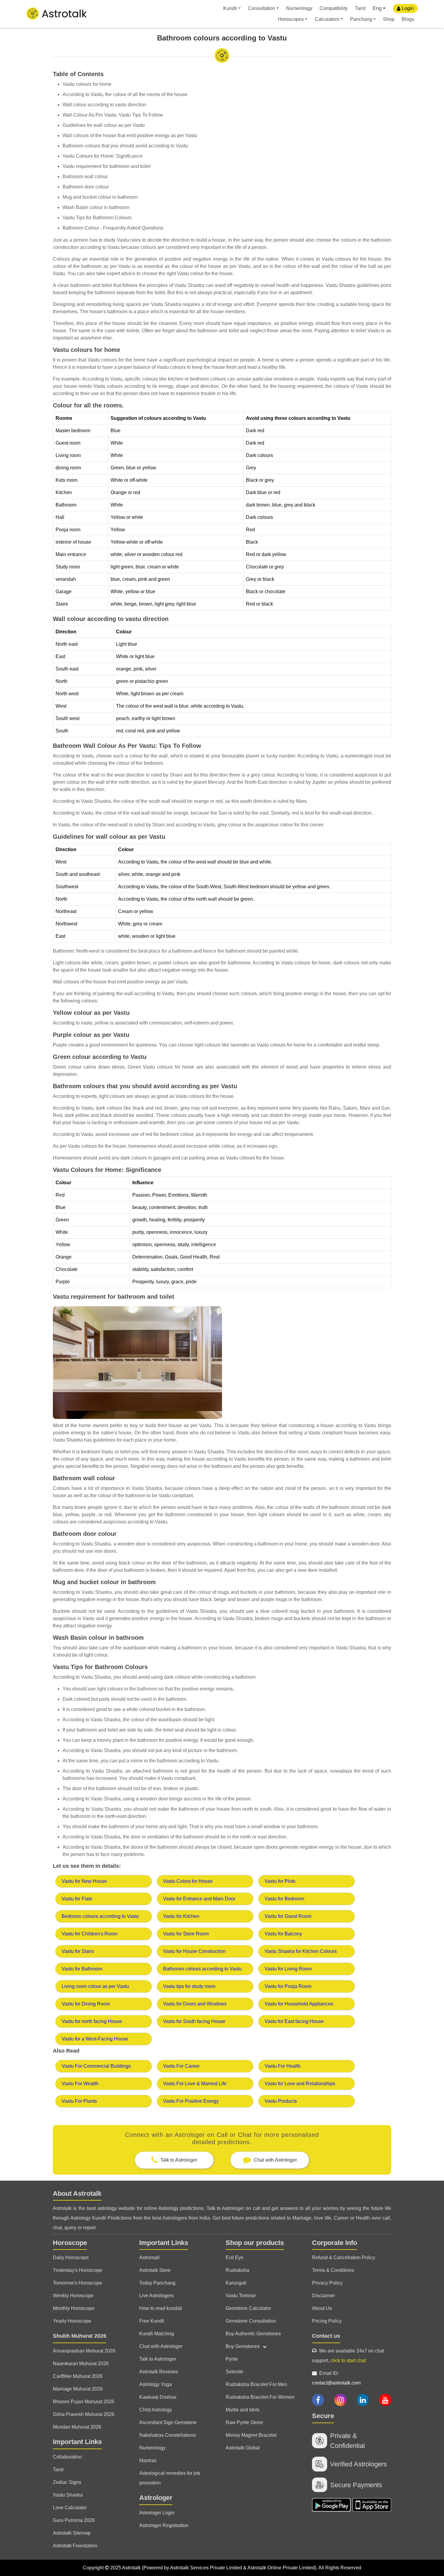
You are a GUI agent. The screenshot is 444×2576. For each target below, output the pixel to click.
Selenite (235, 2372)
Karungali (236, 2283)
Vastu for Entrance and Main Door (199, 1899)
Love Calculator (70, 2508)
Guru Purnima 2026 (74, 2520)
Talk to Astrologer (158, 2359)
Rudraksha (237, 2270)
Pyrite (232, 2359)
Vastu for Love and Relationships (300, 2084)
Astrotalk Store (155, 2270)
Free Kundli (152, 2321)
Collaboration (67, 2457)
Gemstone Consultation (251, 2321)
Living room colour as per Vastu (95, 1986)
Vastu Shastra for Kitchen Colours (301, 1951)
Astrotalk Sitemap (72, 2533)
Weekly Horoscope (73, 2296)
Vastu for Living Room (288, 1969)
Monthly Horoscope (74, 2308)
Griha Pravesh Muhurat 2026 (84, 2414)
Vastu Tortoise (241, 2296)
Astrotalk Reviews (159, 2372)
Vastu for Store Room (186, 1934)
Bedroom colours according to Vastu (100, 1916)
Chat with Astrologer (161, 2346)
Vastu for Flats (77, 1899)
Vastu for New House (84, 1881)
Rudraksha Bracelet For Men (256, 2384)
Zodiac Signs (67, 2482)
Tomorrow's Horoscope (77, 2283)
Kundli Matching (157, 2334)
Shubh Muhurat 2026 (80, 2336)
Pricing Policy (327, 2321)
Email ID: (336, 2378)
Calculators (327, 19)
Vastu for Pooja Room (288, 1986)
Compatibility (334, 8)
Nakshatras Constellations (167, 2435)
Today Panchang (157, 2283)
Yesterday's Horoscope (78, 2270)
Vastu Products (281, 2101)
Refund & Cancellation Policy (344, 2258)
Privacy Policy (327, 2283)
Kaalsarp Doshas (158, 2397)
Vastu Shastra (68, 2495)
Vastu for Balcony (283, 1934)
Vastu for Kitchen (181, 1916)
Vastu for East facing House (294, 2021)
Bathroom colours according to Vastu (202, 1969)
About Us (322, 2308)
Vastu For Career (181, 2066)
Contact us (326, 2336)
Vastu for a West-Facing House (95, 2039)
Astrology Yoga (156, 2384)
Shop (389, 19)
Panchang (361, 19)
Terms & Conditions (333, 2270)
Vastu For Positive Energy (191, 2101)
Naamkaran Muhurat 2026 (81, 2364)
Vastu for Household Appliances (299, 2004)
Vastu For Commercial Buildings (96, 2066)
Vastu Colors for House (188, 1881)
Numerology (299, 8)
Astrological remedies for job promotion (170, 2478)
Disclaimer (323, 2296)
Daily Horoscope (71, 2258)
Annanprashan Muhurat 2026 (84, 2351)
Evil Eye (235, 2258)
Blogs (408, 19)
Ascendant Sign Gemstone (168, 2422)
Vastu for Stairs (78, 1951)
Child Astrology (156, 2410)
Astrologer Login (157, 2513)
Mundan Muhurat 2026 (77, 2427)
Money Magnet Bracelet (251, 2435)
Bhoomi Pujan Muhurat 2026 (84, 2402)
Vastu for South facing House (194, 2021)
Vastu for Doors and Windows (195, 2004)
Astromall (149, 2258)
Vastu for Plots (280, 1881)
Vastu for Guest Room (288, 1916)
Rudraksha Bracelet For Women (260, 2397)
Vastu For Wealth (80, 2084)
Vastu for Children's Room (90, 1934)
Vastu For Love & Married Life (195, 2084)
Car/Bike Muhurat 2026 (78, 2376)
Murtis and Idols (243, 2410)
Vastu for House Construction (194, 1951)
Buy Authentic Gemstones (253, 2334)
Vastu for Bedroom (284, 1899)
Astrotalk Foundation (75, 2546)
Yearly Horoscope (72, 2321)
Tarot (360, 8)
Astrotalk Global (243, 2448)
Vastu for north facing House (92, 2021)
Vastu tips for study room (189, 1986)
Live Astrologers (156, 2296)
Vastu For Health (283, 2066)
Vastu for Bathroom (82, 1969)
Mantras (148, 2460)
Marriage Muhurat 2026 (78, 2389)
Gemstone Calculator (248, 2308)
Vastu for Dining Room (86, 2004)
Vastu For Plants (79, 2101)
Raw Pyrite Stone (244, 2422)
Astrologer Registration (164, 2525)
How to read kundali (161, 2308)
